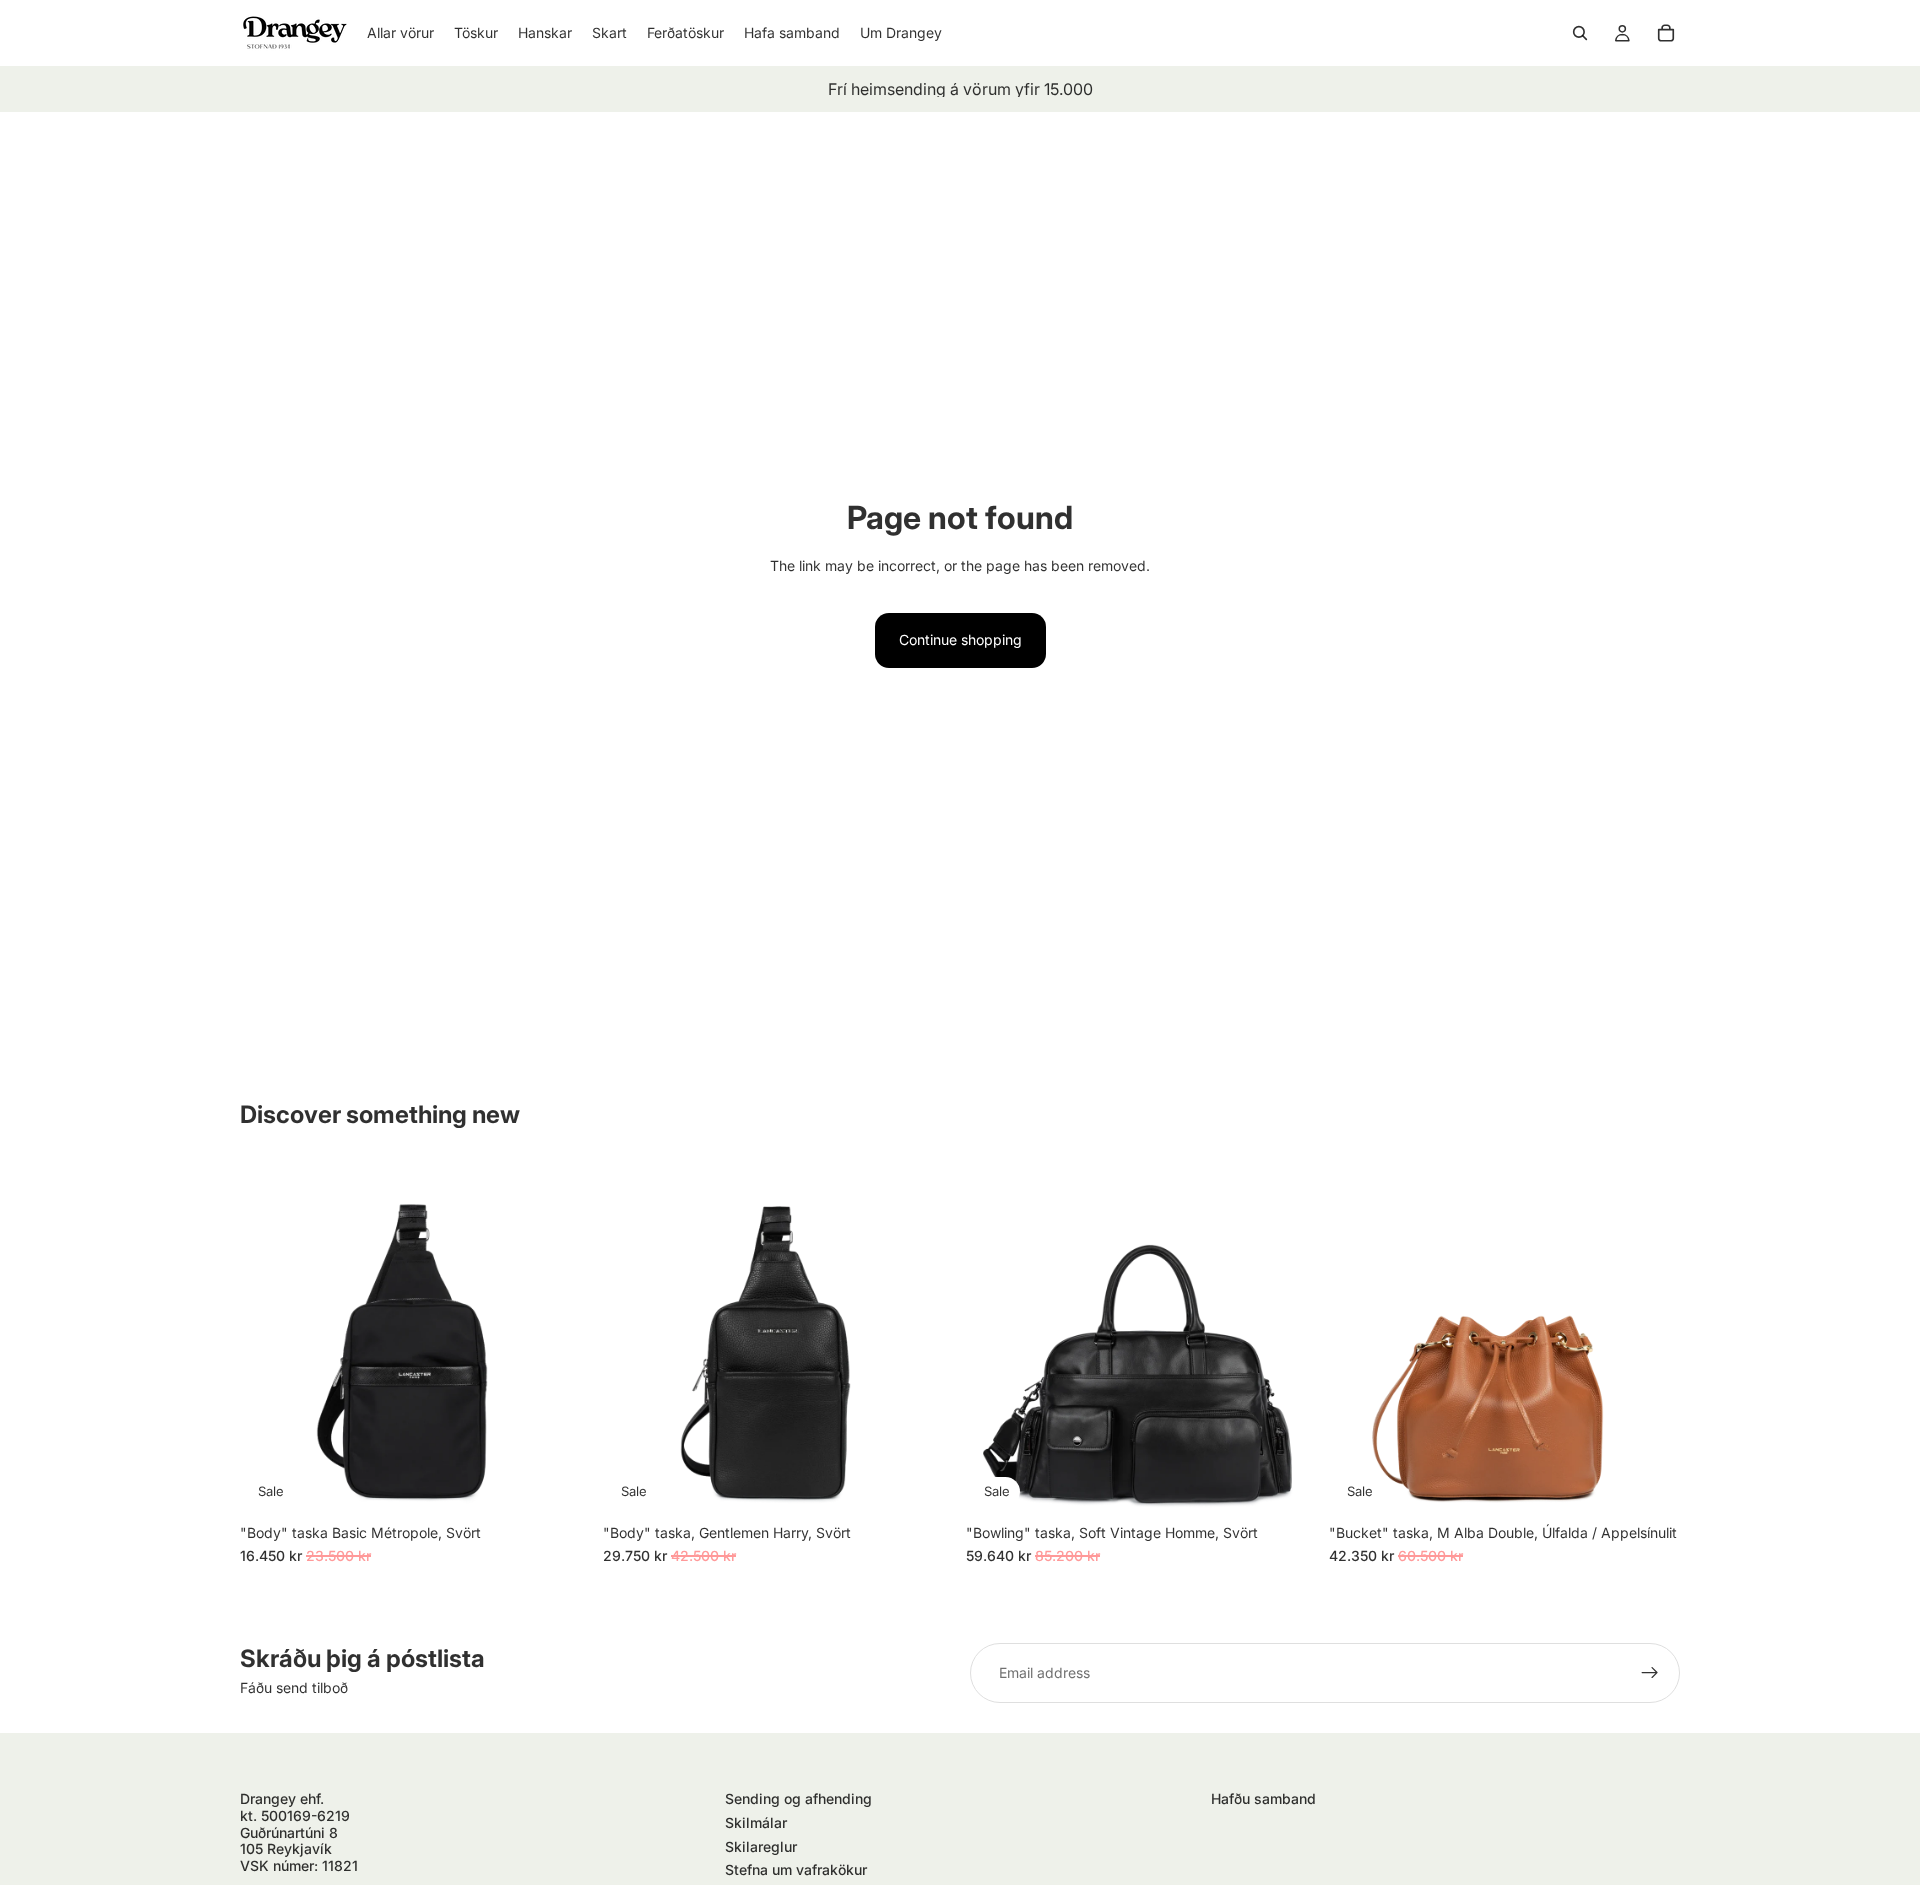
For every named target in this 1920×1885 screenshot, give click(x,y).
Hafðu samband (1263, 1798)
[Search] (1580, 33)
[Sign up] (1650, 1673)
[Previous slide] (270, 1338)
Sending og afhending (798, 1798)
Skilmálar (756, 1822)
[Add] (560, 1483)
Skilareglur (761, 1846)
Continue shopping (960, 639)
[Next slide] (561, 1338)
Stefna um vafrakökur (796, 1869)
